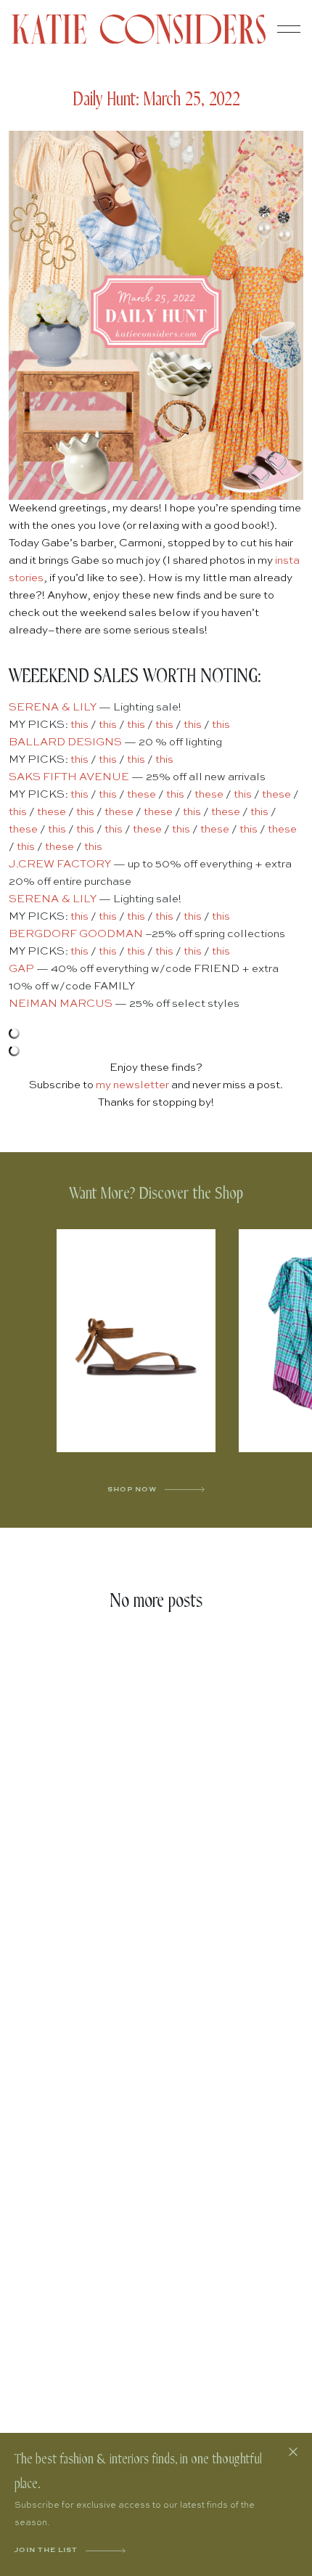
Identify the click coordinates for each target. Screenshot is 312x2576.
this (79, 725)
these (141, 794)
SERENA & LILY (53, 707)
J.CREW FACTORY (60, 864)
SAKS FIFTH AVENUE (69, 777)
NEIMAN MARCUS (61, 1004)
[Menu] (289, 29)
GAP (21, 969)
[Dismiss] (293, 2452)
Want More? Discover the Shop (156, 1194)
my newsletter (132, 1085)
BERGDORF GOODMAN (76, 934)
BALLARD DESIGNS (65, 742)
